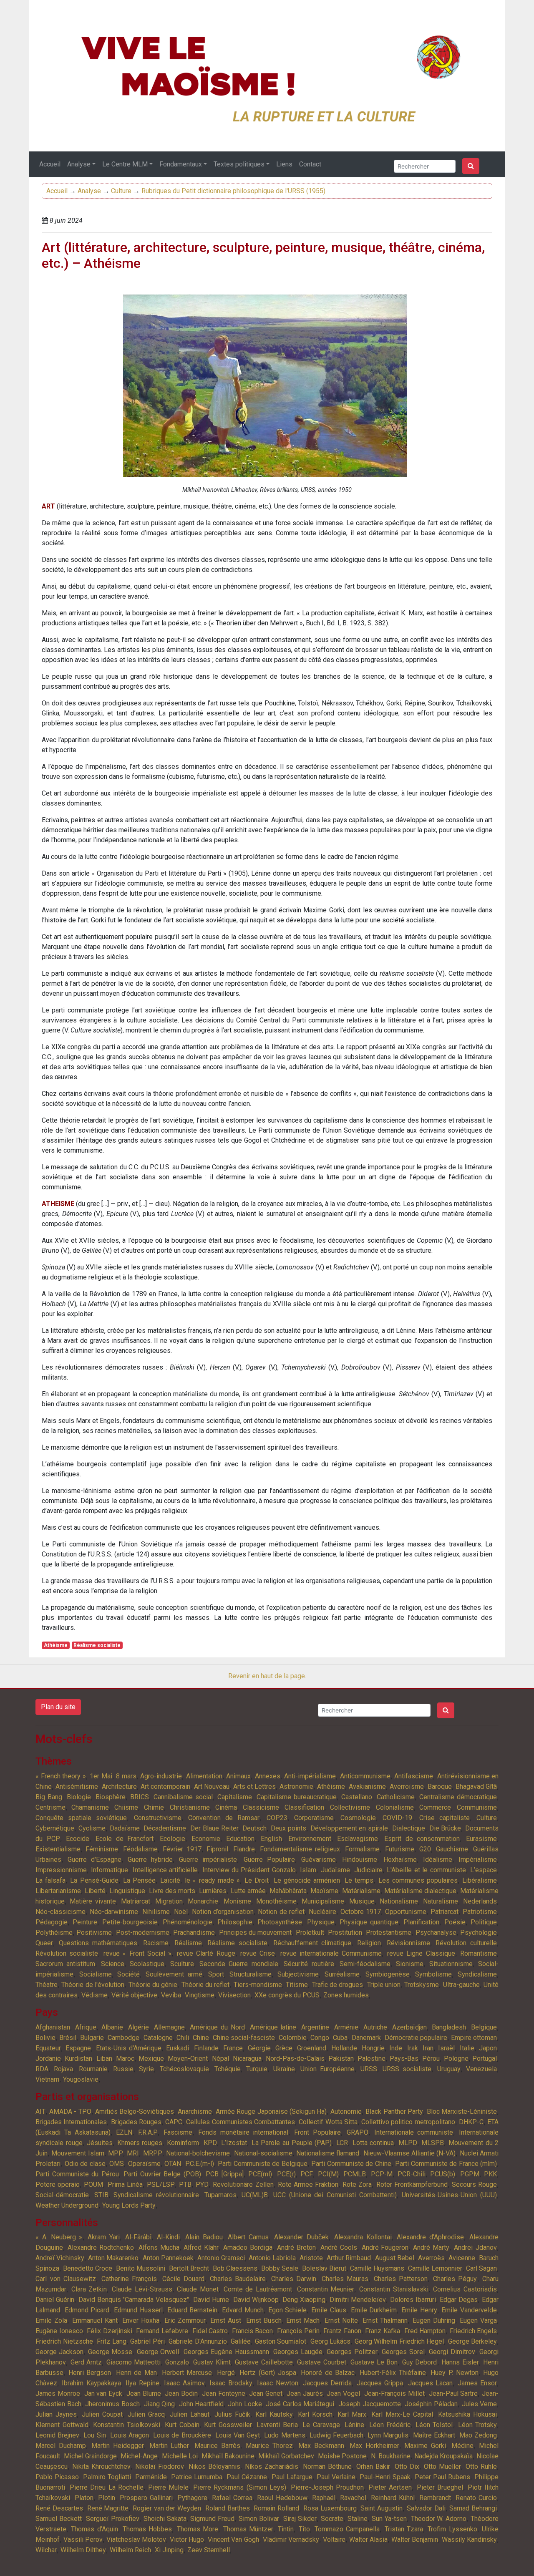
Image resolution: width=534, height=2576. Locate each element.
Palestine (372, 2059)
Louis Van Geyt (238, 2435)
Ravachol (353, 2498)
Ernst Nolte (341, 2320)
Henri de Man (136, 2373)
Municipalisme (323, 1901)
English (271, 1839)
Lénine (354, 2425)
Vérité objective (134, 1995)
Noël (181, 1912)
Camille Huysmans (377, 2268)
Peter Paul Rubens (442, 2477)
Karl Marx (352, 2414)
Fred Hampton (425, 2331)
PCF (307, 2174)
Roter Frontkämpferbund (412, 2184)
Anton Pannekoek (168, 2258)
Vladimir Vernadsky (291, 2539)
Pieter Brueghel (440, 2487)
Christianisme (190, 1807)
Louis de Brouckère (182, 2435)
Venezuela (481, 2069)
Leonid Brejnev (57, 2435)
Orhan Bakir (373, 2466)
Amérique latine (273, 2027)
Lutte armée (248, 1891)
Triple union (384, 1985)
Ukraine (284, 2069)
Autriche (375, 2027)
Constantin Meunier (326, 2289)
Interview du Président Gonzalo (249, 1870)
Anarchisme (195, 2111)
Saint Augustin (382, 2508)
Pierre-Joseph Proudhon (327, 2487)
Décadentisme (165, 1828)
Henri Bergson (90, 2373)
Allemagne (169, 2027)
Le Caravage (321, 2425)
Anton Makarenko (113, 2258)
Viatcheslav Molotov (136, 2539)
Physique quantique (369, 1922)
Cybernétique (55, 1828)
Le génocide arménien (307, 1880)
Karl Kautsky (274, 2414)
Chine (201, 2038)
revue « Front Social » (138, 1953)
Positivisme (94, 1933)
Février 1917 (182, 1849)
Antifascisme (414, 1776)
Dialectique (409, 1828)
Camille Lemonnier (435, 2268)
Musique (362, 1901)
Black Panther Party (394, 2111)
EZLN (124, 2132)
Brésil (68, 2038)
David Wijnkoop (256, 2300)
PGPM (470, 2174)
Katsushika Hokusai (467, 2414)
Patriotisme (480, 1912)
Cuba (340, 2038)
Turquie (257, 2069)
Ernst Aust (226, 2320)
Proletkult (310, 1933)
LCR (342, 2143)
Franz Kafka (383, 2331)
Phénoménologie (188, 1922)
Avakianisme (367, 1787)
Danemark (366, 2038)
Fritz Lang (112, 2341)
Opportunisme (406, 1912)
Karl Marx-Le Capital (402, 2414)
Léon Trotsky (478, 2425)
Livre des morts (172, 1891)
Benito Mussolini (141, 2268)
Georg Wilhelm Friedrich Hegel (399, 2341)
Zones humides (346, 1995)
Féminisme (102, 1849)
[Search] (471, 166)
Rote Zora (357, 2184)
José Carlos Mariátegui (300, 2404)
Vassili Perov (83, 2539)
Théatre (47, 1985)
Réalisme (188, 1943)
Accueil (50, 164)
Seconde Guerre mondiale (239, 1964)
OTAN (173, 2164)
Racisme (156, 1943)
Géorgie (259, 2048)
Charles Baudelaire (238, 2279)
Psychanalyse (436, 1933)
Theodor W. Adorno (439, 2519)
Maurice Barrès (217, 2446)
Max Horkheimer (374, 2446)
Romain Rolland (276, 2508)
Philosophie (235, 1922)
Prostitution (345, 1933)
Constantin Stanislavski (394, 2289)
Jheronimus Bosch (112, 2404)
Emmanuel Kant (95, 2320)
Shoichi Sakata (165, 2519)
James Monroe (58, 2393)
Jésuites (100, 2143)
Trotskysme (422, 1985)
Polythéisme (54, 1933)
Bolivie (45, 2038)
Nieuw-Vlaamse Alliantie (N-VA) (410, 2153)
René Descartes (59, 2508)
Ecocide (78, 1839)
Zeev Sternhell (209, 2550)
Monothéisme (276, 1901)
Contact (310, 164)
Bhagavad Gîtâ (476, 1787)
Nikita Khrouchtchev (101, 2466)
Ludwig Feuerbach (336, 2435)
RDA (42, 2069)
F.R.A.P (148, 2132)
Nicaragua (247, 2059)
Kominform (183, 2143)
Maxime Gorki (425, 2446)
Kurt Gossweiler (228, 2425)
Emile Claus (329, 2310)
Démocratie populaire (416, 2038)
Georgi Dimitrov (452, 2352)
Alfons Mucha (159, 2247)
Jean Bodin (181, 2393)
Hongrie (373, 2048)
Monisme (237, 1901)
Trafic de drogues (338, 1985)
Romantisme (479, 1953)
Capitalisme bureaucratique (297, 1797)
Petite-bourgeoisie (130, 1922)
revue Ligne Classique (421, 1953)
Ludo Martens (285, 2435)
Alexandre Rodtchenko (101, 2247)
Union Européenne (327, 2069)
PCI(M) (328, 2174)
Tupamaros (220, 2195)
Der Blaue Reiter (214, 1828)
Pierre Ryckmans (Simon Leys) (240, 2487)
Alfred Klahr (201, 2247)
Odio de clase (85, 2164)
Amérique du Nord (217, 2027)
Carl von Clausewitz (66, 2279)
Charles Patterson (401, 2279)
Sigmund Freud (212, 2519)
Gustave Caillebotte (264, 2362)
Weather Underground (67, 2205)
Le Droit (257, 1880)
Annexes (268, 1776)
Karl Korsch (315, 2414)
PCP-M (382, 2174)
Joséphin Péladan (431, 2404)
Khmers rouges (140, 2143)
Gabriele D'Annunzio (198, 2341)
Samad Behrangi (473, 2508)
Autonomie (346, 2111)
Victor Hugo (187, 2539)
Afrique (86, 2027)
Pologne (456, 2059)
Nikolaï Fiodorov (160, 2466)
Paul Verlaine (336, 2477)
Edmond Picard (87, 2310)
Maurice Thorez (269, 2446)
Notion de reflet (281, 1912)
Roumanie (93, 2069)
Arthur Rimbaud (349, 2258)
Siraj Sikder (300, 2519)
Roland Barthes (228, 2508)
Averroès (431, 2258)
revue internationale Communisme (331, 1953)
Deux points (288, 1828)
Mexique (151, 2059)
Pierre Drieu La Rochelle (107, 2487)
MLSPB (433, 2143)
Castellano (357, 1797)
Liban (104, 2059)
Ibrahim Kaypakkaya (91, 2383)
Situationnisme (451, 1964)
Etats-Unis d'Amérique (129, 2048)
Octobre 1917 (361, 1912)
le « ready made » (212, 1880)
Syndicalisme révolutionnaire (156, 2195)
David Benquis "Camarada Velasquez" (134, 2300)
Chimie (154, 1807)
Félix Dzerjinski (110, 2331)
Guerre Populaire (269, 1860)
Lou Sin (94, 2435)
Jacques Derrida (327, 2383)
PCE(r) (286, 2174)
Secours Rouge (474, 2184)
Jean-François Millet (394, 2393)
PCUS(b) (443, 2174)
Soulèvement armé (174, 1974)
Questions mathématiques (98, 1943)
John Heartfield (202, 2404)
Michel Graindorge (90, 2456)
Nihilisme (156, 1912)
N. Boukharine (391, 2456)
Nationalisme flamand (328, 2153)
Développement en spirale (349, 1828)
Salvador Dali (426, 2508)
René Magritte (108, 2508)
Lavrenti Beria (277, 2425)
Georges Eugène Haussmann (226, 2352)
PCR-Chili (412, 2174)
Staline (358, 2519)
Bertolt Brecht (189, 2268)
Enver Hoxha (141, 2320)
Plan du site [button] (58, 1707)
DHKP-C (471, 2122)
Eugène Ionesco (59, 2331)
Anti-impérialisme (310, 1776)
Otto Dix (407, 2466)
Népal (220, 2059)
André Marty (431, 2247)
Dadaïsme (125, 1828)
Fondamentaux (181, 164)
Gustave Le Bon (374, 2362)
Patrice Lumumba (197, 2477)
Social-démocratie (62, 2195)
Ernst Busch (264, 2320)
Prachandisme (194, 1933)
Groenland (312, 2048)
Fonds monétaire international (243, 2132)
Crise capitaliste (445, 1818)
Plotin (107, 2498)
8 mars (126, 1776)
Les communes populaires (418, 1880)
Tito (304, 2529)
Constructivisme (158, 1818)
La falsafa (50, 1880)
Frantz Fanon (342, 2331)
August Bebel (395, 2258)
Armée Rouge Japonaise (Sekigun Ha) (271, 2111)
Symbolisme (433, 1974)
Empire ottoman (474, 2038)
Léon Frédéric (390, 2425)
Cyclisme (92, 1828)
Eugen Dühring (434, 2320)
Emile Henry (419, 2310)
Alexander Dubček (301, 2237)
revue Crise (258, 1953)
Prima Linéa (125, 2184)
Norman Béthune (327, 2466)
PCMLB (355, 2174)
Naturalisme (441, 1901)
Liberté (95, 1891)
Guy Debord (420, 2362)
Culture (121, 191)
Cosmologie (358, 1818)
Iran (428, 2048)
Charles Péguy (455, 2279)
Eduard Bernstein (193, 2310)
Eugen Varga (478, 2320)
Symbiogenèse (388, 1974)
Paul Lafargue (292, 2477)
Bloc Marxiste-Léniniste (462, 2111)
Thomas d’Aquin (94, 2529)
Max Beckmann (321, 2446)
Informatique (110, 1870)
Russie (123, 2069)
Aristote (311, 2258)
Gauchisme (452, 1849)
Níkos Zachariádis (272, 2466)
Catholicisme (396, 1797)
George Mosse (110, 2352)
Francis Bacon (253, 2331)
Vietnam (47, 2079)
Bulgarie (92, 2038)
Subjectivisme (298, 1974)
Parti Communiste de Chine (351, 2164)
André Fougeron (385, 2247)
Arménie (346, 2027)
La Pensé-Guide (94, 1880)
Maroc (125, 2059)
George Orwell (158, 2352)
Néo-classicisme (60, 1912)
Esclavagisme (358, 1839)
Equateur (48, 2048)
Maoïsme (324, 1891)
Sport (216, 1974)
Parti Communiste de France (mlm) (446, 2164)
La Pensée (139, 1880)
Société (128, 1974)
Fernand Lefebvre (162, 2331)
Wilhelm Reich (130, 2550)
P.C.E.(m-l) (200, 2164)
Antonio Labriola (272, 2258)
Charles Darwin (294, 2279)
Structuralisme (251, 1974)
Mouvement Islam (78, 2153)
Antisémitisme (77, 1787)
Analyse (79, 164)
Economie (206, 1839)
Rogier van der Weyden (167, 2508)
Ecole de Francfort (125, 1839)
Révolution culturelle (466, 1943)
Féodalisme (140, 1849)
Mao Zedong (478, 2435)
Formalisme (362, 1849)
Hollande (344, 2048)
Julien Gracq (146, 2414)
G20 (425, 1849)
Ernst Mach (303, 2320)
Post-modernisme (143, 1933)
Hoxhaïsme (400, 1860)
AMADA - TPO (70, 2111)
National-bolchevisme (198, 2153)
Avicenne (462, 2258)
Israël (446, 2048)
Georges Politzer (352, 2352)
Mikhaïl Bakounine (228, 2456)
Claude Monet (198, 2289)
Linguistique (127, 1891)
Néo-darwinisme (114, 1912)
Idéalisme (438, 1860)
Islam (308, 1870)
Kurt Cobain (182, 2425)
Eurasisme (481, 1839)
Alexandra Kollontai (363, 2237)
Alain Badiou (204, 2237)
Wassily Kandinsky (469, 2539)
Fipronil (217, 1849)
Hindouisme (360, 1860)
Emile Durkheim (374, 2310)
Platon (84, 2498)
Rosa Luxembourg (330, 2508)
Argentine (315, 2027)
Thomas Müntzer (248, 2529)
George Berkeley (473, 2341)
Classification (304, 1807)
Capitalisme (235, 1797)
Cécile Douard (184, 2279)
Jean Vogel (343, 2393)
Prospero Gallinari (146, 2498)
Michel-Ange (139, 2456)
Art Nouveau (212, 1787)
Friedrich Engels (474, 2331)
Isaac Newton (277, 2383)
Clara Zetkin (89, 2289)
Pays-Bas (404, 2059)
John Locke (245, 2404)
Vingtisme (200, 1995)
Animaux (238, 1776)
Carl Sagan (481, 2268)
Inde (396, 2048)
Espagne (78, 2048)
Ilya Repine (142, 2383)
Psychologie (479, 1933)
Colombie (293, 2038)
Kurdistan (78, 2059)
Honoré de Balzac (328, 2373)
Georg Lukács (331, 2341)
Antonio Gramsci (221, 2258)
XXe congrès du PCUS (287, 1995)
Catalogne (158, 2038)
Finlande (206, 2048)
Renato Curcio (476, 2498)
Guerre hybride (150, 1860)
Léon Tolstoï (435, 2425)
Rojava (63, 2069)
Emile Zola (51, 2320)
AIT (40, 2111)
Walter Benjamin (415, 2539)
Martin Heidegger (118, 2446)
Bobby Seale (280, 2268)
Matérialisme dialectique (420, 1891)
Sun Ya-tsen (389, 2519)
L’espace (484, 1870)
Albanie (112, 2027)
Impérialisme (478, 1860)
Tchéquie (228, 2069)
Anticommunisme (365, 1776)
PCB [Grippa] (225, 2174)
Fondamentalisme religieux (300, 1849)
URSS (369, 2069)
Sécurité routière (309, 1964)
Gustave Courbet (322, 2362)
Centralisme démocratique (458, 1797)
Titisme (297, 1985)
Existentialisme (58, 1849)
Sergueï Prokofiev (113, 2519)
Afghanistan (53, 2027)
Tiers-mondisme (258, 1985)
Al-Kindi (168, 2237)
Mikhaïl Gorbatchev (286, 2456)
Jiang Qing (160, 2404)
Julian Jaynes (56, 2414)
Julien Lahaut (190, 2414)
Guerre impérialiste (208, 1860)
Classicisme (261, 1807)
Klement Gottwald (62, 2425)
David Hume (211, 2300)
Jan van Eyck (103, 2393)
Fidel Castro (210, 2331)
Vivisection (234, 1995)
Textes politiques (239, 164)
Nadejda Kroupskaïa (443, 2456)
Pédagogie (52, 1922)
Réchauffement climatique (312, 1943)
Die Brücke (445, 1828)
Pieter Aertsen (390, 2487)
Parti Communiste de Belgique (263, 2164)
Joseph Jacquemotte (370, 2404)
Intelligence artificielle (165, 1870)
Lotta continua (373, 2143)
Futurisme (400, 1849)
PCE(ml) (260, 2174)
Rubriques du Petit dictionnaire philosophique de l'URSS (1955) (233, 191)
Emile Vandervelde (469, 2310)
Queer (44, 1943)
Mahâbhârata (288, 1891)
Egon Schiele (288, 2310)
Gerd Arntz (86, 2362)
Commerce (435, 1807)
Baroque (440, 1787)
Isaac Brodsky (231, 2383)
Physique (321, 1922)
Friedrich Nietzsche (64, 2341)
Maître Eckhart (434, 2435)
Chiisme (126, 1807)
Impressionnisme (61, 1870)
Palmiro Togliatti (107, 2477)
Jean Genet (266, 2393)
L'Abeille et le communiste (426, 1870)
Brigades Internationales (71, 2122)
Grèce (284, 2048)
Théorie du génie (153, 1985)
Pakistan (341, 2059)
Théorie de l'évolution (93, 1985)
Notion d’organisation (223, 1912)
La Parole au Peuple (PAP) (292, 2143)
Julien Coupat (102, 2414)
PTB (185, 2184)
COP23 (277, 1818)
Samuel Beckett (59, 2519)
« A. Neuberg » (59, 2237)
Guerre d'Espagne (94, 1860)
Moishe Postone (342, 2456)
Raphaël (324, 2498)
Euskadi (178, 2048)
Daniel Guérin (55, 2300)
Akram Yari (104, 2237)
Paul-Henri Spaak (385, 2477)
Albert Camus (248, 2237)
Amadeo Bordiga (248, 2247)
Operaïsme (144, 2164)
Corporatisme (314, 1818)
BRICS (140, 1797)
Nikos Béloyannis (214, 2466)
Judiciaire (368, 1870)
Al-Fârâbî (138, 2237)
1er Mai (101, 1776)
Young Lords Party (129, 2205)
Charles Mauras (345, 2279)
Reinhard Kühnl (393, 2498)
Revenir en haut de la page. (267, 1676)
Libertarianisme (58, 1891)
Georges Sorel (403, 2352)
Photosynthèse (280, 1922)
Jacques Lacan (430, 2383)
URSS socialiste (407, 2069)
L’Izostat (234, 2143)
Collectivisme (350, 1807)
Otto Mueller (442, 2466)
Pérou (431, 2059)
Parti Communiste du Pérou (77, 2174)
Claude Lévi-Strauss (142, 2289)
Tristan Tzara (404, 2529)
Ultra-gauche (461, 1985)
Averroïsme (407, 1787)
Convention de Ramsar (224, 1818)
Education (240, 1839)
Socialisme (96, 1974)
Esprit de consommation (422, 1839)
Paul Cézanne (247, 2477)
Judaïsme (335, 1870)
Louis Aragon (130, 2435)
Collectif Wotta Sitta (328, 2122)
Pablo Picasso (57, 2477)
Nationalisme (399, 1901)
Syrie (146, 2069)
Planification (421, 1922)
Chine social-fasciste (244, 2038)
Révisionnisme (408, 1943)
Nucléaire (322, 1912)
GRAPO (358, 2132)
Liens (284, 164)
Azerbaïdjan (409, 2027)
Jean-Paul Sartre (453, 2393)
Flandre (244, 1849)
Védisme (94, 1995)
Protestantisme (389, 1933)
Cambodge (123, 2038)
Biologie (79, 1797)
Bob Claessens (235, 2268)
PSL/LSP (161, 2184)
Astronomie (296, 1787)
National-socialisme (263, 2153)
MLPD (408, 2143)
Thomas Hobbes (147, 2529)
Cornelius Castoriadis (465, 2289)
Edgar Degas (459, 2300)
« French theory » (61, 1776)
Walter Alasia (368, 2539)
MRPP (153, 2153)
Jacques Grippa (380, 2383)
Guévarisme (319, 1860)
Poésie (455, 1922)
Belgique (484, 2027)
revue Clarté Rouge (206, 1953)
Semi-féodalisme (365, 1964)
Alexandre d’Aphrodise (430, 2237)
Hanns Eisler (460, 2362)
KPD (210, 2143)
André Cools (339, 2247)
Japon (488, 2048)
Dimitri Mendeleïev (358, 2300)
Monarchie (203, 1901)
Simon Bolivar (259, 2519)
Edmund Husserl (138, 2310)
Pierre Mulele (168, 2487)
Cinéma (226, 1807)
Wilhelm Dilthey (83, 2550)
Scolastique (147, 1964)
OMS (117, 2164)
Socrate (332, 2519)
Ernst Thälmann (385, 2320)
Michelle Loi (180, 2456)
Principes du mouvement (256, 1933)
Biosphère (111, 1797)
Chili (183, 2038)
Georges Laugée (298, 2352)
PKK (490, 2174)
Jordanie (48, 2059)
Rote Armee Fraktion (308, 2184)
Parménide (151, 2477)
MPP (116, 2153)
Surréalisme (342, 1974)
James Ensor (477, 2383)
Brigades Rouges (136, 2122)
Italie (467, 2048)
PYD (202, 2184)
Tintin (286, 2529)
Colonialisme (395, 1807)
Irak (413, 2048)
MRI (133, 2153)
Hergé (226, 2373)
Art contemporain (165, 1787)
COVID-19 (397, 1818)
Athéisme (56, 1645)
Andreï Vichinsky (60, 2258)
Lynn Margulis (388, 2435)
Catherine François (129, 2279)
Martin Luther (169, 2446)
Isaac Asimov (184, 2383)
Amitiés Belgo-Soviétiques (135, 2111)
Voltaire (334, 2539)
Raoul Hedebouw (282, 2498)
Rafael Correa (232, 2498)
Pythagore (192, 2498)
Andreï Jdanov (475, 2247)
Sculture (182, 1964)
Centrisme (50, 1807)
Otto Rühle (481, 2466)
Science (113, 1964)
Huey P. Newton (454, 2373)
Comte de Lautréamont (258, 2289)
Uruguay (449, 2069)
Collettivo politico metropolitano (408, 2122)
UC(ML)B (255, 2195)
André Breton (296, 2247)
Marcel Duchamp (61, 2446)
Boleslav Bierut (324, 2268)
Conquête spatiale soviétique (81, 1818)
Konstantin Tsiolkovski (127, 2425)
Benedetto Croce (88, 2268)
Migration (169, 1901)
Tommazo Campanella (347, 2529)
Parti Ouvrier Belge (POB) (162, 2174)
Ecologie (173, 1839)
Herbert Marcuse (187, 2373)
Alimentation (204, 1776)
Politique (484, 1922)
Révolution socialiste (67, 1953)
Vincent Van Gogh (233, 2539)
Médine (462, 2446)
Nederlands (480, 1901)
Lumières (213, 1891)
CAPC (174, 2122)
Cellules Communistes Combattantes (241, 2122)
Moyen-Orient (188, 2059)
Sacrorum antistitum (65, 1964)
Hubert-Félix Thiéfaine (393, 2373)
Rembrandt (435, 2498)
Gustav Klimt (212, 2362)
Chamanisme (90, 1807)
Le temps (359, 1880)
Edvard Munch (243, 2310)
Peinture (85, 1922)
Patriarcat (445, 1912)
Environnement (310, 1839)
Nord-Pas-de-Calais (295, 2059)
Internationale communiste (414, 2132)
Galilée (241, 2341)
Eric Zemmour (185, 2320)
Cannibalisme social (183, 1797)
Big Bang (49, 1797)
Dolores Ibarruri (413, 2300)
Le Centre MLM (125, 164)
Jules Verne (480, 2404)
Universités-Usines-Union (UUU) (449, 2195)
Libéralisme (480, 1880)
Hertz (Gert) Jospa (268, 2373)
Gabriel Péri (147, 2341)
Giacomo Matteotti (134, 2362)
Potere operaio (58, 2184)
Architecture (119, 1787)
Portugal (485, 2059)
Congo (320, 2038)
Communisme (477, 1807)
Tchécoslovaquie (184, 2069)
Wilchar (46, 2550)
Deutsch (254, 1828)
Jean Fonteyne (224, 2393)
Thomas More (198, 2529)
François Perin (298, 2331)
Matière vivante (93, 1901)
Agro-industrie (161, 1776)
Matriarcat (136, 1901)
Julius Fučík (232, 2414)
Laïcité (170, 1880)
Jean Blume (144, 2393)
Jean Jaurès (305, 2393)
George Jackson (59, 2352)
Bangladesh (449, 2027)
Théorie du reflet (206, 1985)
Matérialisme (361, 1891)
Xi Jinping (169, 2550)
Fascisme (178, 2132)
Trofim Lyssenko (452, 2529)
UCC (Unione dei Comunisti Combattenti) (335, 2195)
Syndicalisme (477, 1974)
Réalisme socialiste (97, 1645)
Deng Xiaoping (304, 2300)
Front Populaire (317, 2132)
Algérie (139, 2027)
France (233, 2048)
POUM (93, 2184)
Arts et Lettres (254, 1787)
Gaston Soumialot (281, 2341)
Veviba (171, 1995)
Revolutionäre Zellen (243, 2184)
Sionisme (410, 1964)
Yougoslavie (81, 2079)
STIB (101, 2195)
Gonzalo (177, 2362)
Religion (369, 1943)
